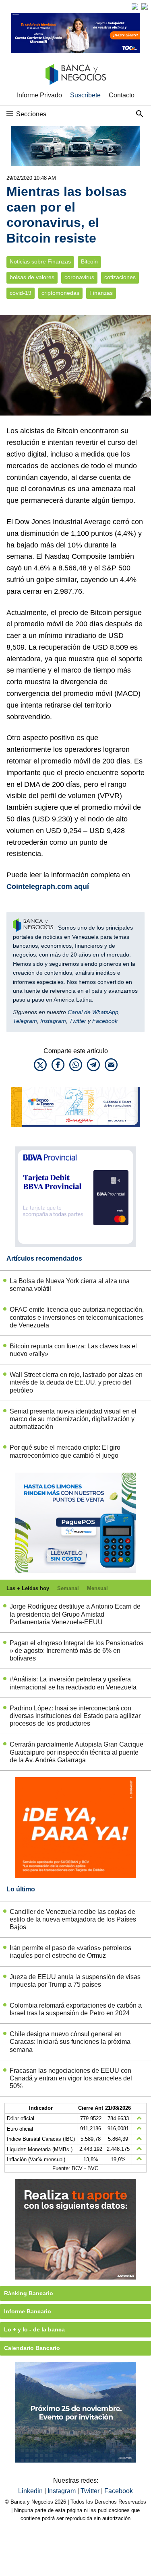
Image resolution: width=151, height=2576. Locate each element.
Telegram (25, 1021)
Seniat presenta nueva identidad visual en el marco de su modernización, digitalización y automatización (73, 1419)
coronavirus (79, 277)
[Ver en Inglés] (135, 6)
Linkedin (31, 2491)
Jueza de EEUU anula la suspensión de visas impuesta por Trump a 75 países (75, 1981)
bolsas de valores (32, 277)
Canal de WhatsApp (93, 1012)
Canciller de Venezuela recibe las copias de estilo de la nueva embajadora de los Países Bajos (73, 1919)
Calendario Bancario (32, 2348)
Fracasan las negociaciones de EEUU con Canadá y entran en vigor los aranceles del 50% (71, 2078)
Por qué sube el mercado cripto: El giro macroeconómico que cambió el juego (65, 1451)
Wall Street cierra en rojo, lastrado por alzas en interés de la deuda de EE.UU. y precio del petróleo (76, 1382)
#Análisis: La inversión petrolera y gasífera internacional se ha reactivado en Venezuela (73, 1683)
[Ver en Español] (145, 6)
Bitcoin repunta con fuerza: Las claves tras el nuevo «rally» (73, 1350)
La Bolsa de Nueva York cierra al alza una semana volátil (70, 1285)
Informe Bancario (28, 2311)
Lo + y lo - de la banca (34, 2329)
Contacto (122, 95)
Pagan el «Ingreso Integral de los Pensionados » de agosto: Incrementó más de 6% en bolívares (77, 1651)
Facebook (105, 1021)
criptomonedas (60, 293)
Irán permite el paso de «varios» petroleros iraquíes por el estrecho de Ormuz (70, 1952)
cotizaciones (120, 277)
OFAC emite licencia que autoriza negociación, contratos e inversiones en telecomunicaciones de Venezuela (77, 1317)
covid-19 (21, 293)
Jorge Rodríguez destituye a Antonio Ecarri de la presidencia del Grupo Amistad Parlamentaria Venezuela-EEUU (75, 1614)
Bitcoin (89, 262)
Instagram (53, 1021)
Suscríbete (85, 95)
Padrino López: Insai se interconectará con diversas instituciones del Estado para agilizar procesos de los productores (75, 1716)
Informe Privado (39, 95)
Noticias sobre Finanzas (40, 262)
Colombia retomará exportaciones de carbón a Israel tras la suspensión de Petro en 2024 (76, 2009)
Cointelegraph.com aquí (48, 887)
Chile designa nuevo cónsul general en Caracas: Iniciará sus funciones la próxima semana (70, 2042)
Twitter (78, 1021)
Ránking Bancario (29, 2293)
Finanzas (101, 293)
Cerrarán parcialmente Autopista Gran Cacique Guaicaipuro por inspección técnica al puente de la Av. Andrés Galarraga (77, 1752)
